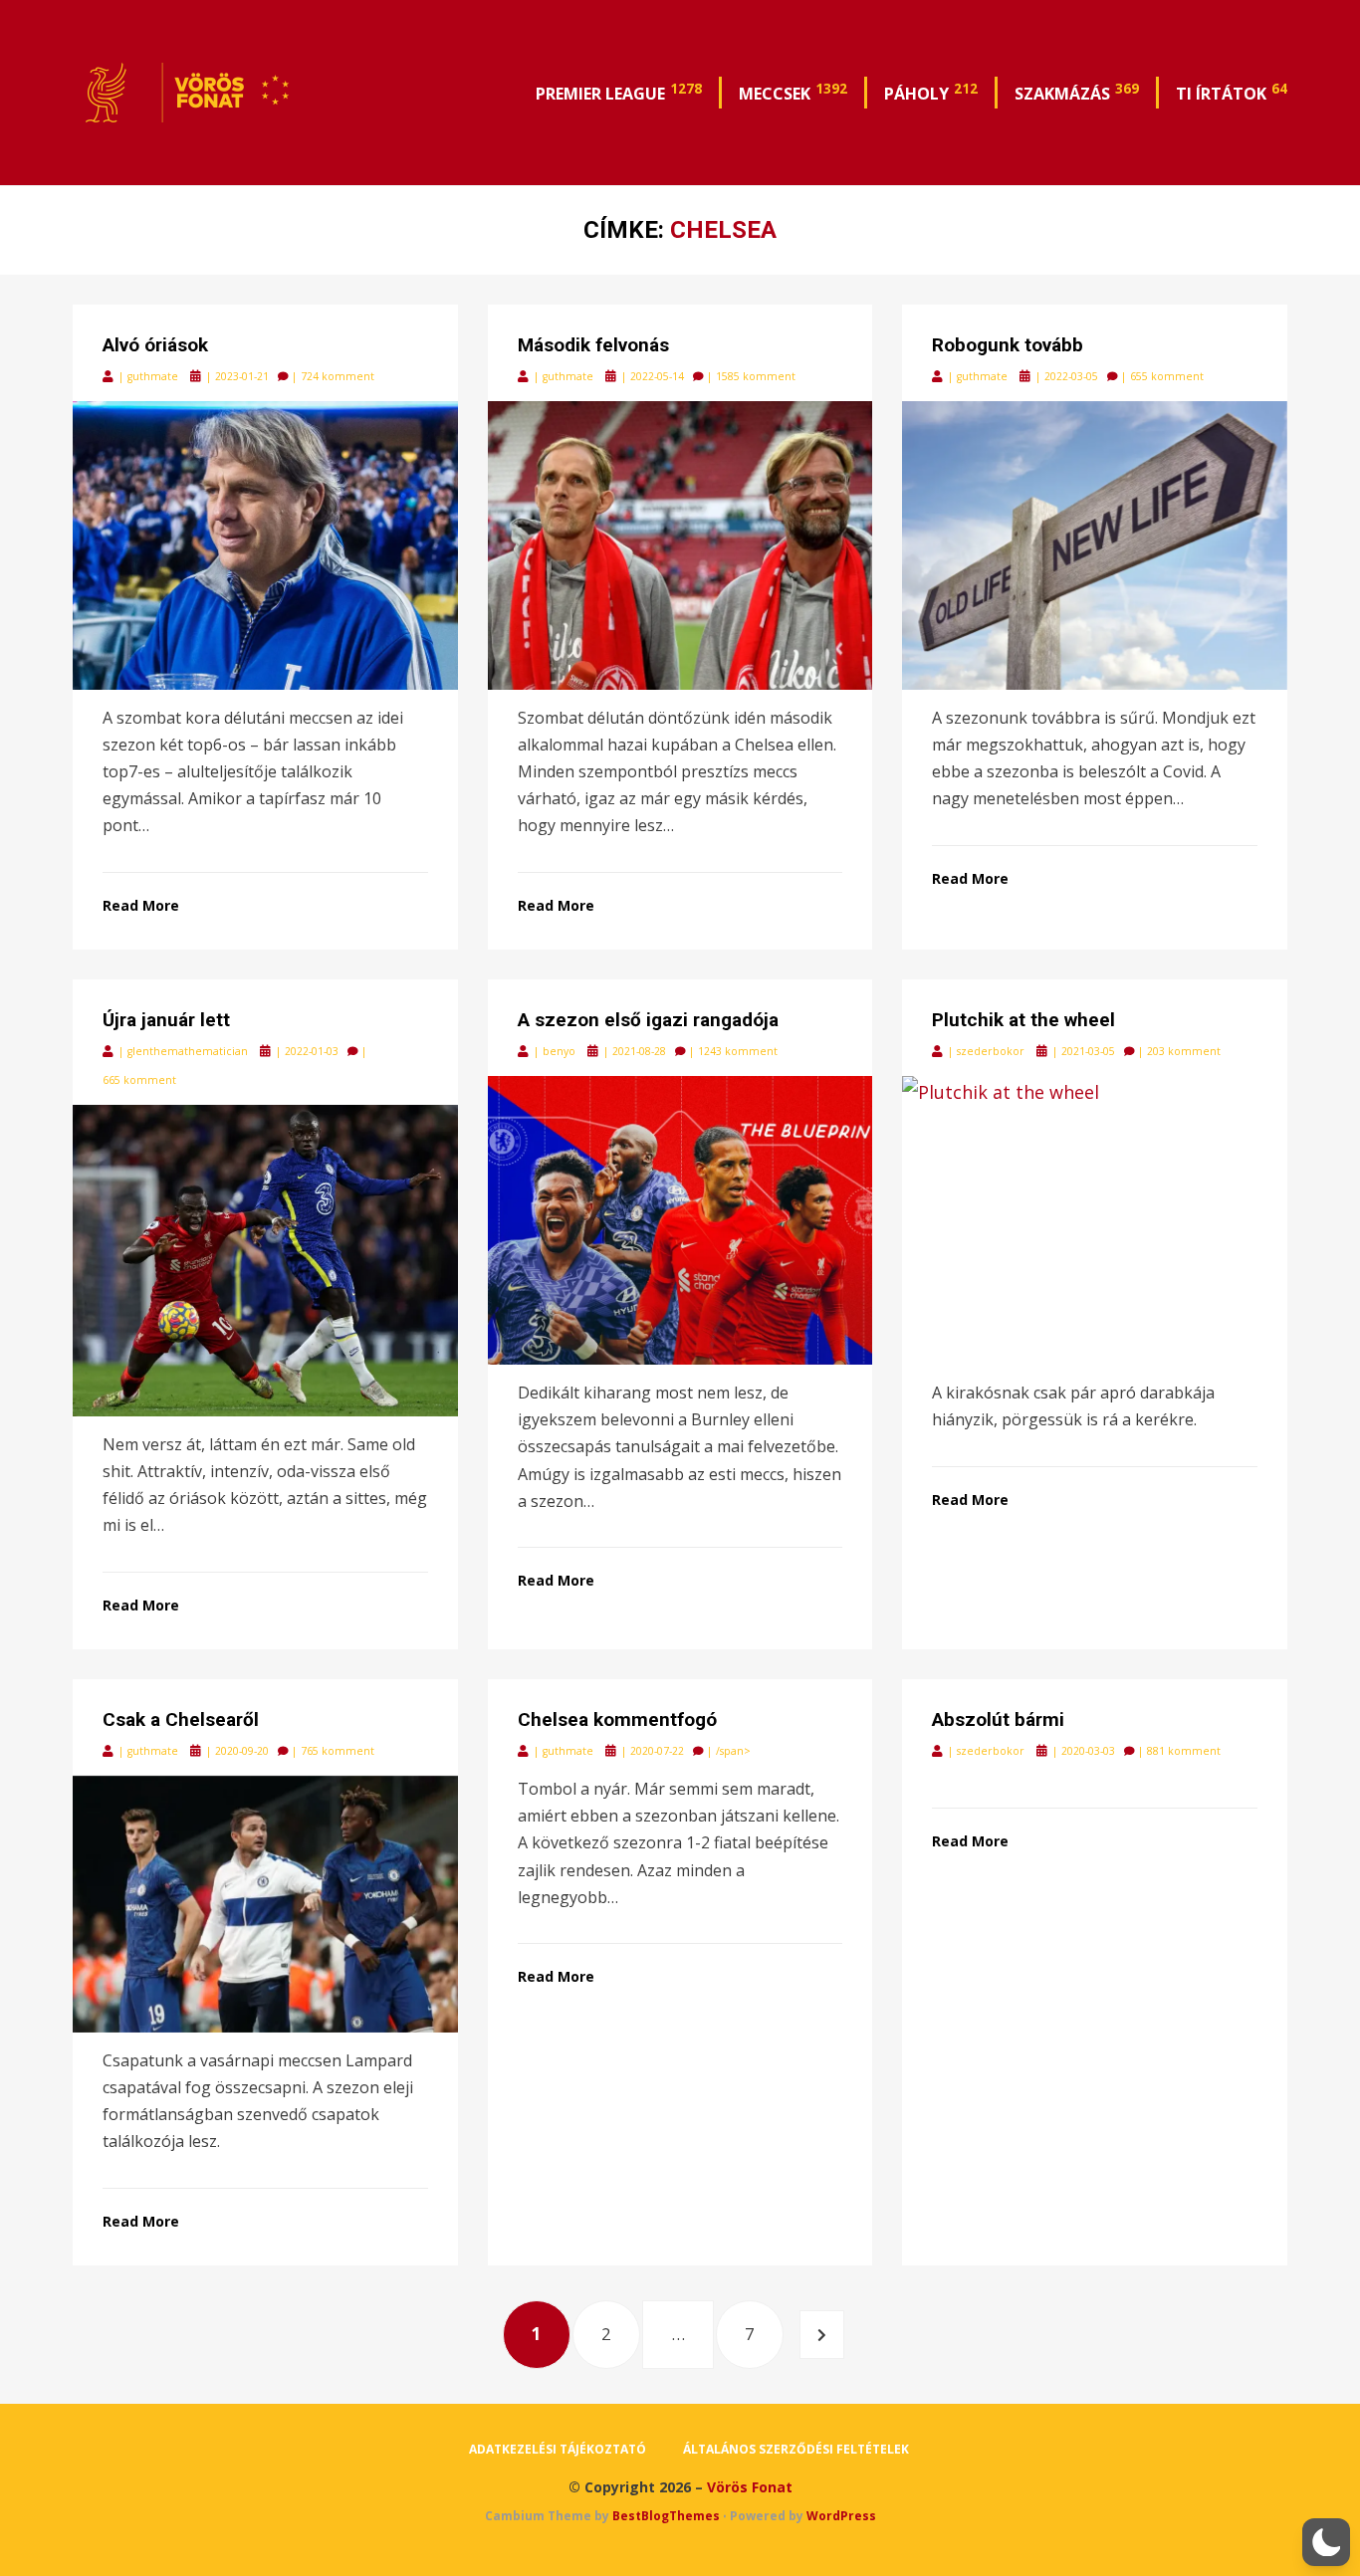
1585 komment (756, 376)
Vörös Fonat (750, 2487)
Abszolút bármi (998, 1719)
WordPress (841, 2516)
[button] (1326, 2542)
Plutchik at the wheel (1023, 1020)
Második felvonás (593, 345)
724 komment (338, 376)
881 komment (1184, 1751)
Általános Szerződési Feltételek (796, 2449)
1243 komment (738, 1051)
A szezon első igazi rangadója (648, 1020)
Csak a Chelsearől (181, 1719)
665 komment (139, 1080)
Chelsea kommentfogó (617, 1719)
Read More (141, 905)
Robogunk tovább (1008, 345)
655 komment (1167, 376)
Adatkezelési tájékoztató (558, 2449)
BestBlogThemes (666, 2516)
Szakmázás (1077, 92)
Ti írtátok (1232, 92)
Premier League (619, 92)
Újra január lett (166, 1020)
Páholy (931, 92)
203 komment (1184, 1051)
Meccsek (793, 92)
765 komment (338, 1751)
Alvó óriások (155, 345)
